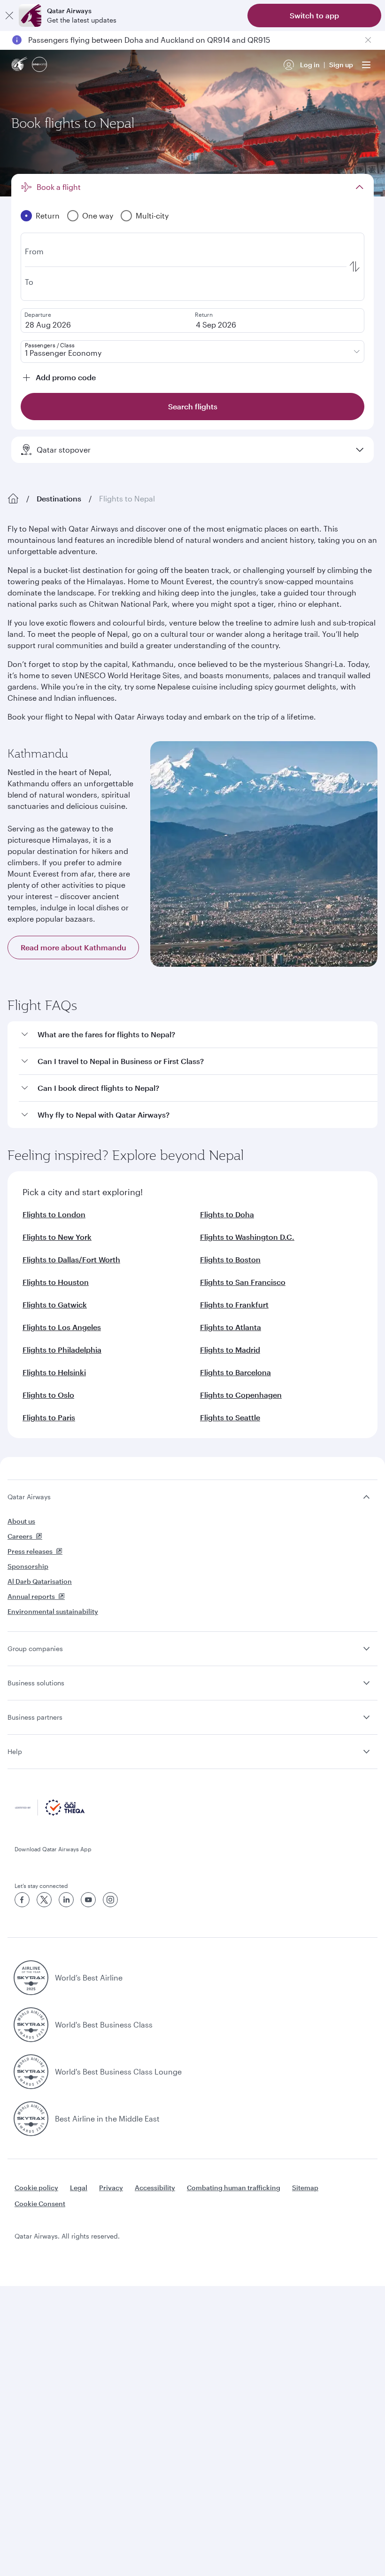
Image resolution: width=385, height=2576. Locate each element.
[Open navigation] (366, 65)
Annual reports (31, 1596)
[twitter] (44, 1900)
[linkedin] (66, 1900)
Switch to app (314, 15)
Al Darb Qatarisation (40, 1581)
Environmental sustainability (53, 1611)
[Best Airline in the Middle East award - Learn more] (31, 2119)
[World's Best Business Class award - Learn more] (31, 2025)
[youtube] (88, 1900)
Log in (310, 65)
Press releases (30, 1551)
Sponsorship (28, 1566)
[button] (198, 1035)
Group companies (35, 1648)
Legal (79, 2188)
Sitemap (305, 2188)
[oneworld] (39, 65)
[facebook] (22, 1900)
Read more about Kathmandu (73, 947)
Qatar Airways (29, 1497)
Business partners (35, 1717)
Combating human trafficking (234, 2188)
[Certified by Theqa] (50, 1813)
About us (21, 1521)
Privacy (111, 2188)
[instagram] (110, 1900)
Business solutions (36, 1683)
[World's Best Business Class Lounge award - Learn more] (31, 2072)
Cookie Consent (40, 2204)
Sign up (341, 65)
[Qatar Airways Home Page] (20, 65)
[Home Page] (13, 499)
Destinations (59, 498)
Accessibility (155, 2188)
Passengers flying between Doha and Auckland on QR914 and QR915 (149, 40)
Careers (20, 1536)
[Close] (9, 16)
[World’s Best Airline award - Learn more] (31, 1978)
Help (15, 1751)
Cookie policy (36, 2188)
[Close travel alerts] (368, 40)
